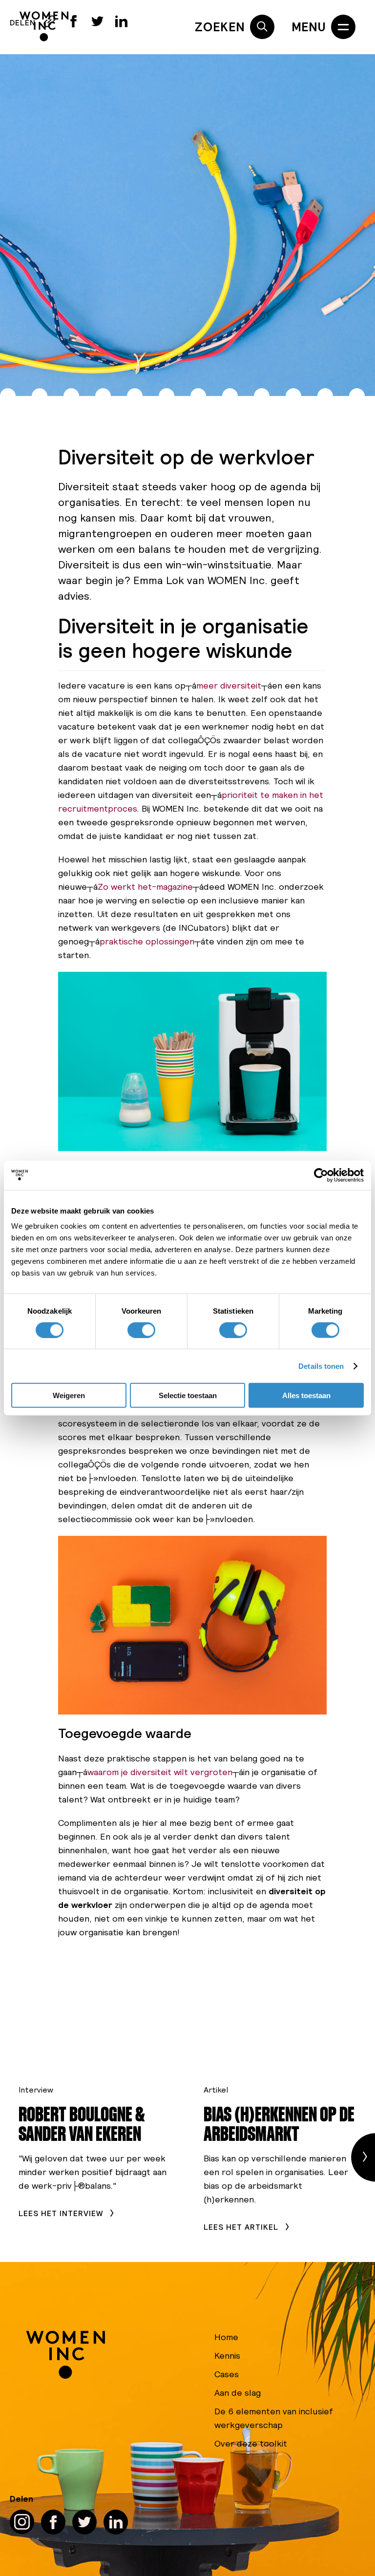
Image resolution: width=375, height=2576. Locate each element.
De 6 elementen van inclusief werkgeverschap (274, 2418)
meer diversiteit (229, 685)
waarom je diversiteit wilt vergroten (160, 1772)
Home (226, 2337)
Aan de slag (238, 2393)
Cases (227, 2374)
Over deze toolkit (251, 2443)
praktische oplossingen (147, 941)
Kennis (227, 2356)
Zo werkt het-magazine (145, 887)
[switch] (141, 1330)
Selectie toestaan (188, 1395)
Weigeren (69, 1395)
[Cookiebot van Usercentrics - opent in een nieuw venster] (321, 1175)
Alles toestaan (306, 1395)
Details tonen (321, 1366)
